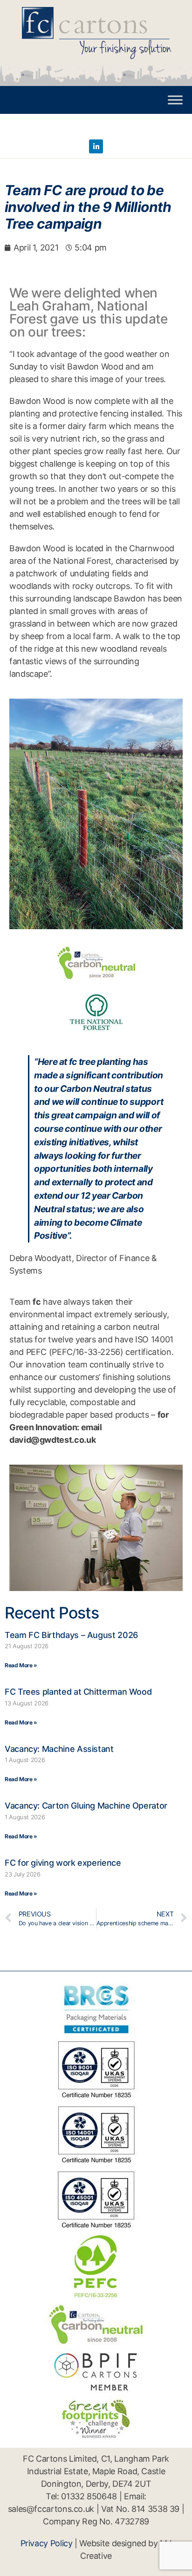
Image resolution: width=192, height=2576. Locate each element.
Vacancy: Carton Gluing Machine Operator (86, 1806)
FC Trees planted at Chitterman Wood (78, 1692)
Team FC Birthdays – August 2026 (71, 1635)
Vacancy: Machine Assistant (59, 1749)
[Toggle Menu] (175, 100)
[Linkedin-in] (96, 146)
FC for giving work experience (63, 1863)
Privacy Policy (47, 2543)
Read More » (21, 1665)
